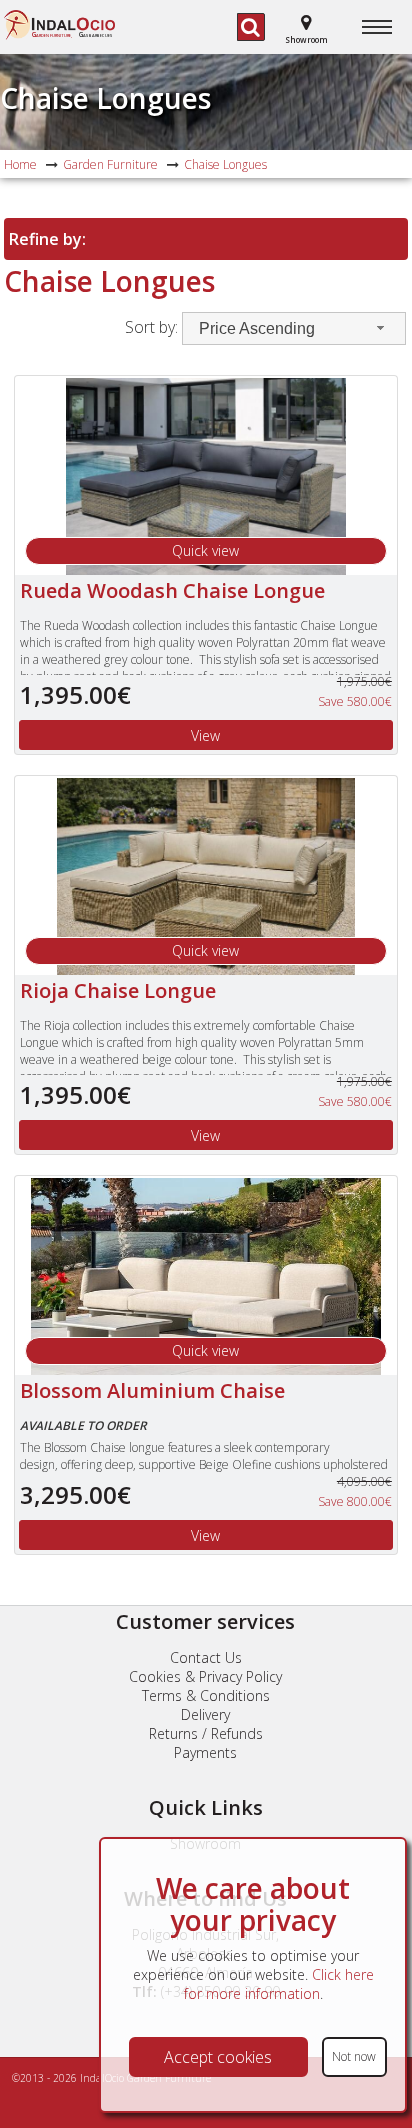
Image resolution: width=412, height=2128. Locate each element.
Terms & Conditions (206, 1695)
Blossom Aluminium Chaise (152, 1390)
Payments (205, 1752)
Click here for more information (279, 1984)
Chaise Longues (105, 98)
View (205, 735)
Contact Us (206, 1657)
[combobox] (294, 328)
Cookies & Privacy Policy (205, 1676)
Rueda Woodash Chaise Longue (172, 590)
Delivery (205, 1714)
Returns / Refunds (206, 1733)
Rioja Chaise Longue (118, 990)
